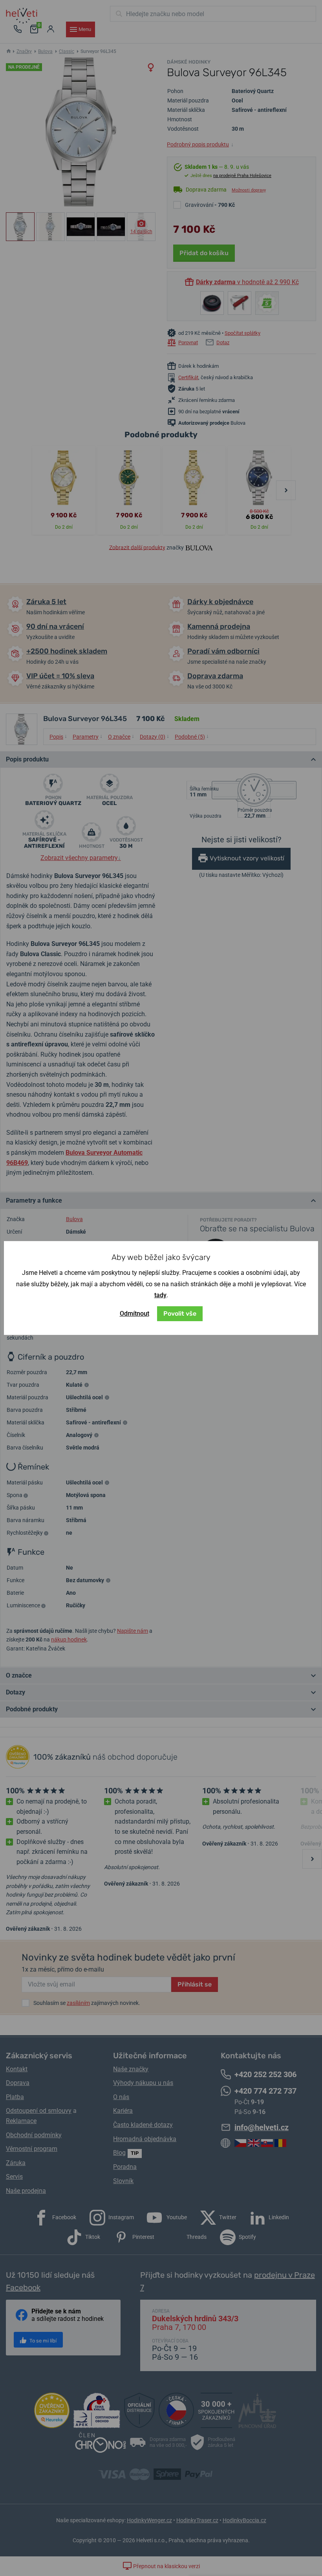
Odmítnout (134, 1314)
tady (160, 1295)
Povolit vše (180, 1314)
